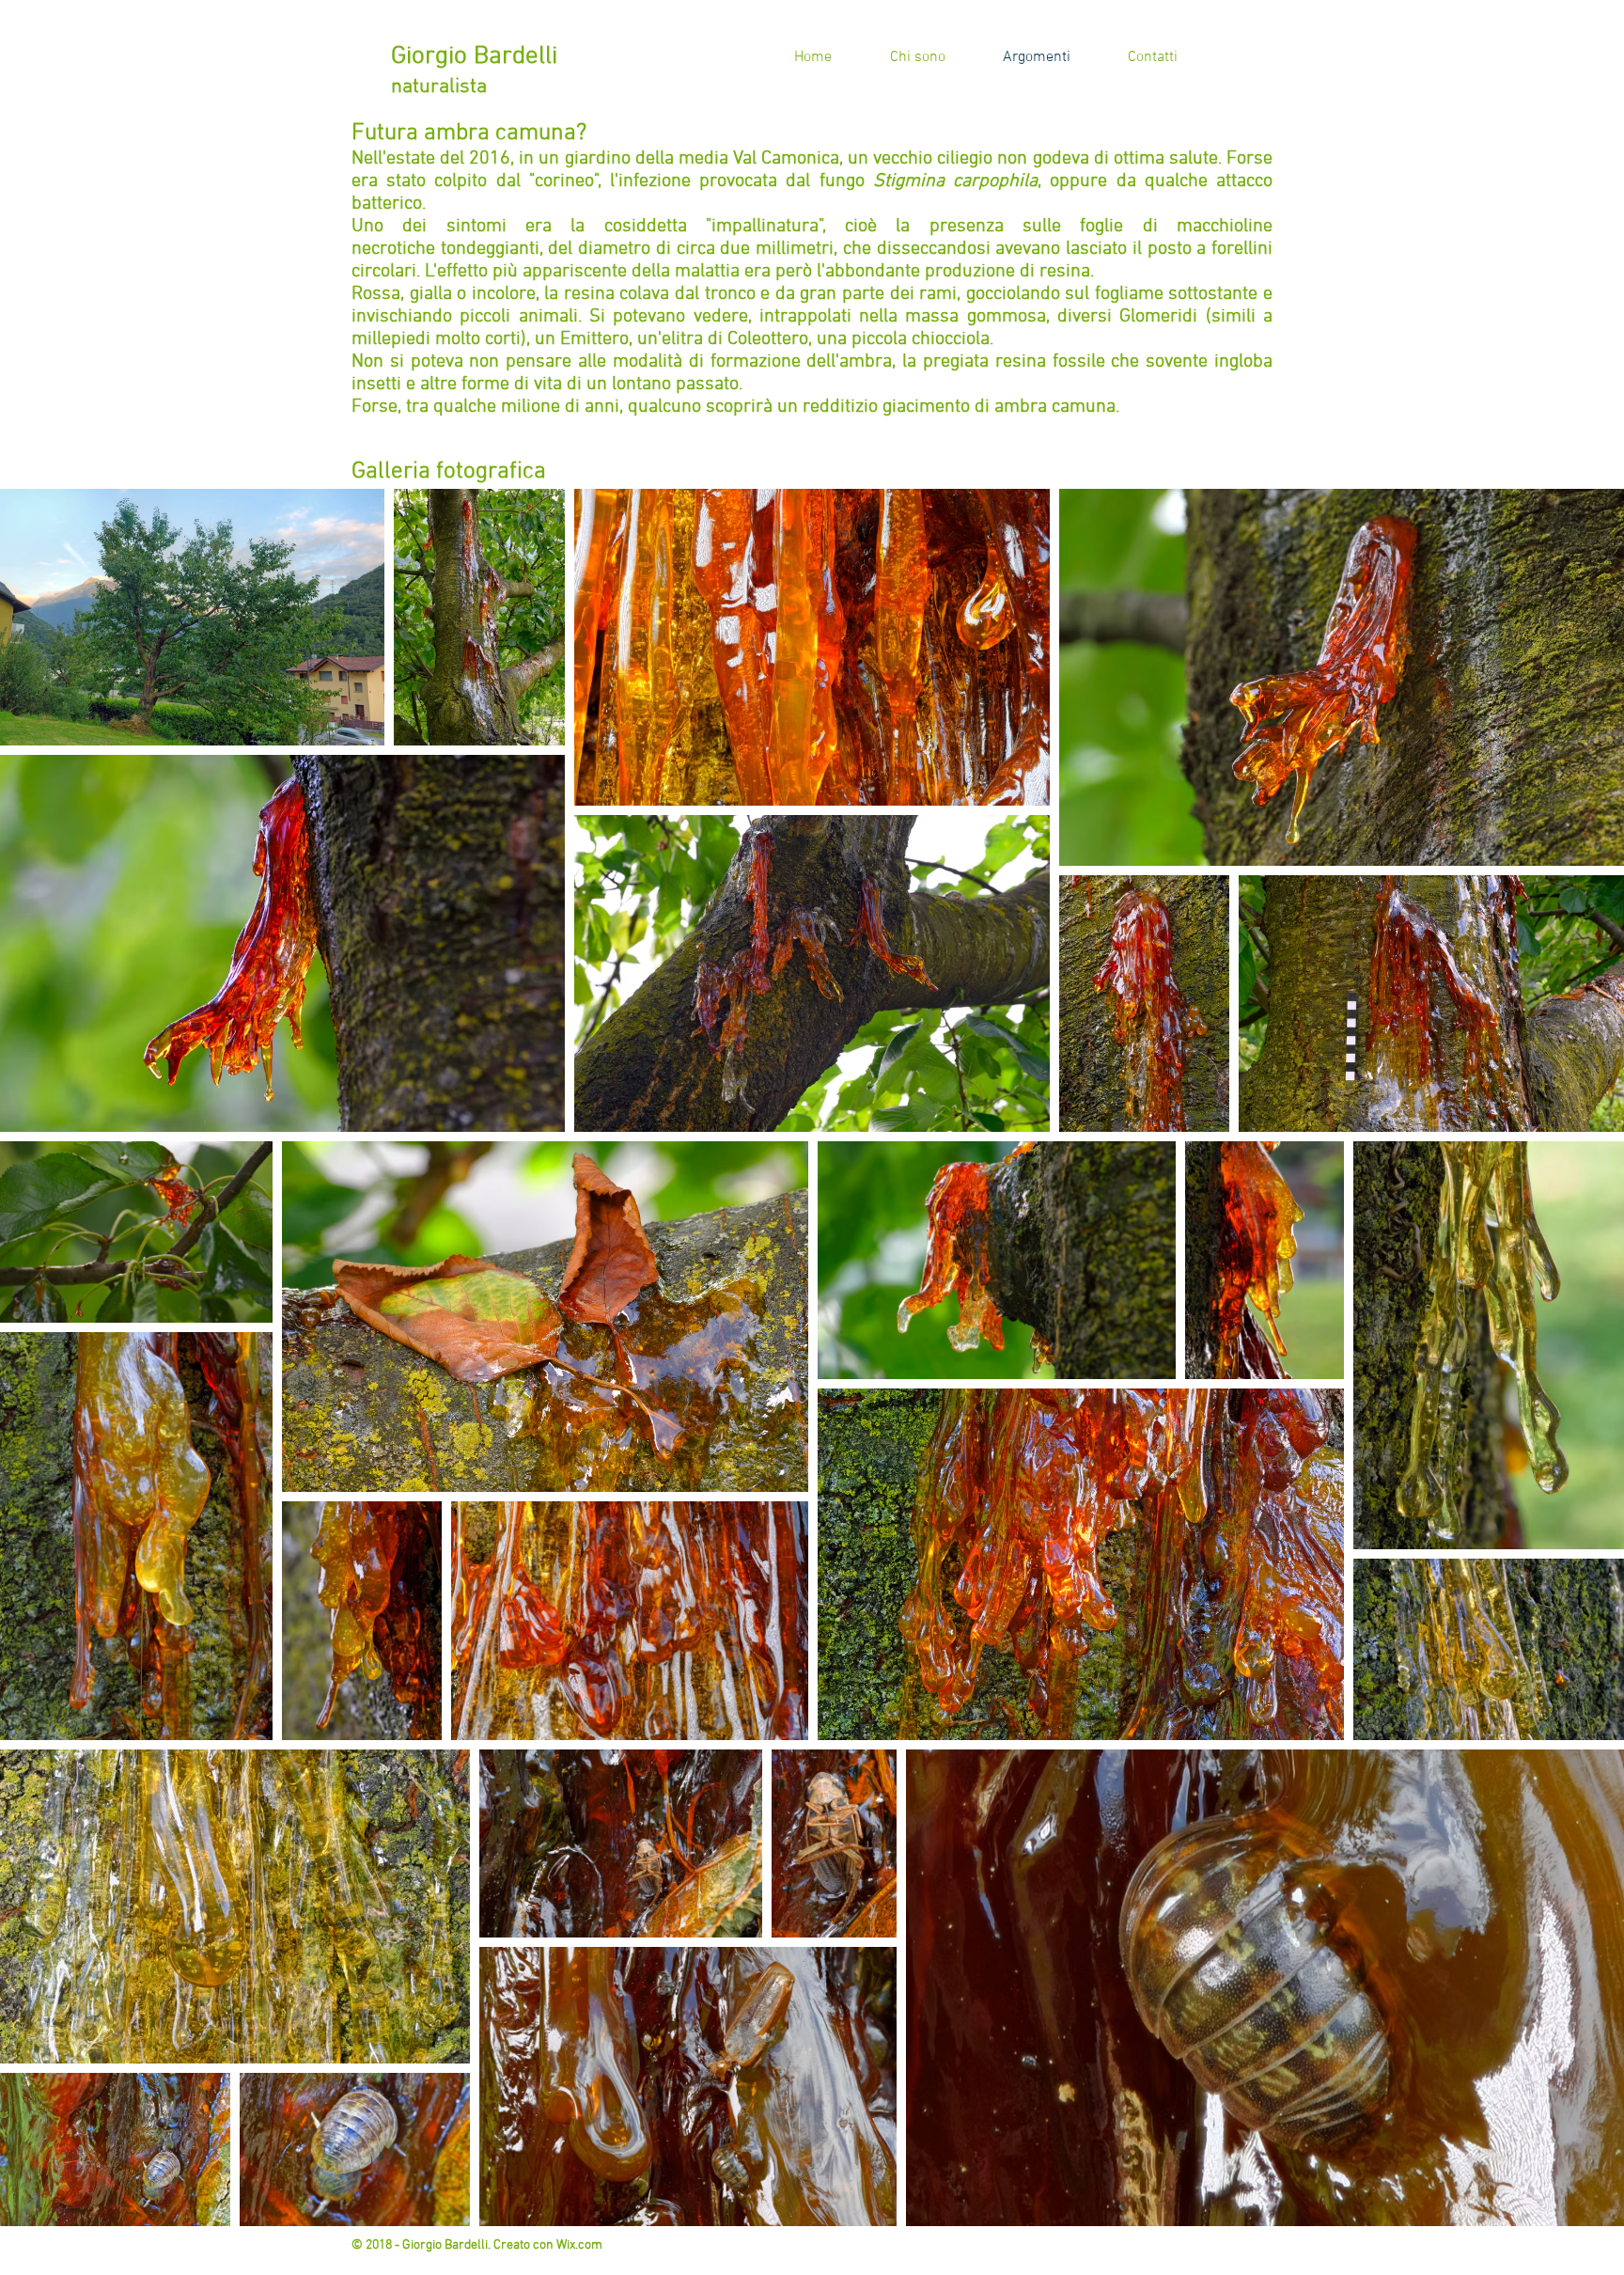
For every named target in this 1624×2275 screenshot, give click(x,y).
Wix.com (579, 2245)
